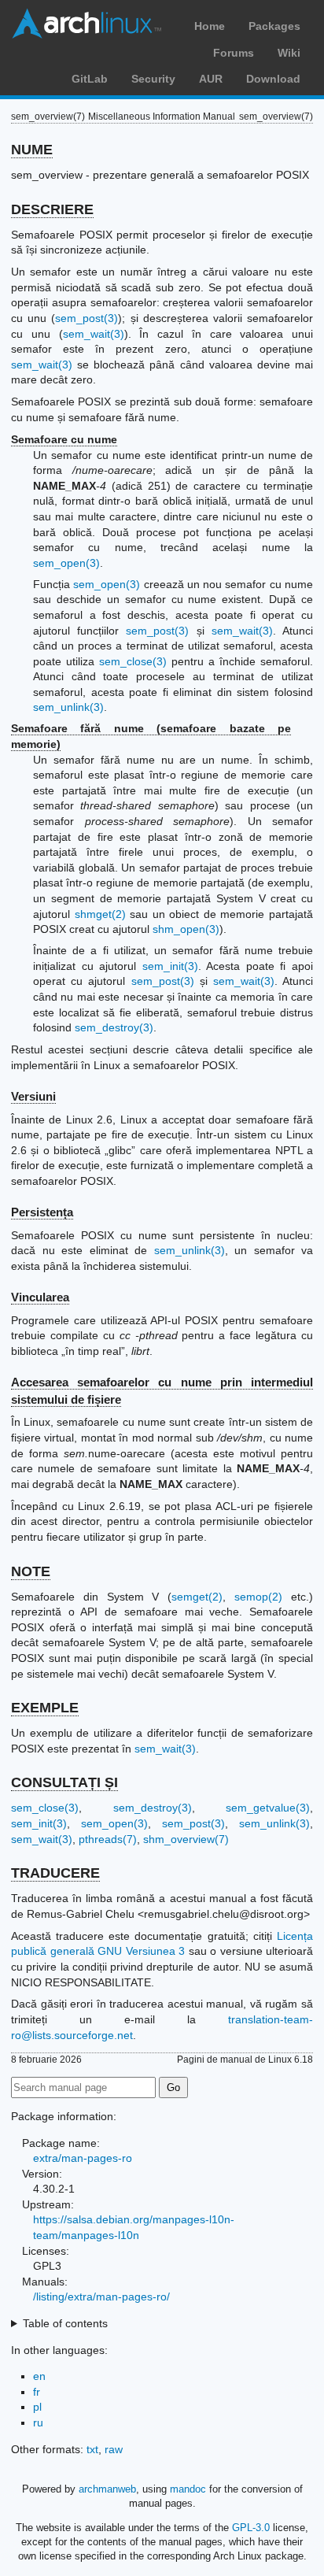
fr (37, 2392)
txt (92, 2449)
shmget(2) (100, 914)
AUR (211, 79)
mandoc (188, 2489)
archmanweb (107, 2489)
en (39, 2376)
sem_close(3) (133, 661)
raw (114, 2449)
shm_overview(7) (186, 1839)
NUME (32, 150)
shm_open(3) (186, 929)
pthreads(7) (108, 1839)
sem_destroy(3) (114, 1027)
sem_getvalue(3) (268, 1808)
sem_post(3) (87, 318)
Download (273, 79)
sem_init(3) (170, 966)
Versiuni (33, 1096)
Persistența (42, 1212)
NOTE (31, 1571)
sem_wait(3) (94, 334)
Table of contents (65, 2323)
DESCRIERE (52, 209)
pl (37, 2407)
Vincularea (40, 1297)
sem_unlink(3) (68, 707)
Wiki (289, 53)
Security (153, 79)
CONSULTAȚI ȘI (64, 1782)
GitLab (90, 79)
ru (38, 2422)
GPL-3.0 (251, 2528)
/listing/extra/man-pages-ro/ (101, 2297)
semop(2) (258, 1597)
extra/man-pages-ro (83, 2158)
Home (210, 26)
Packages (274, 26)
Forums (234, 53)
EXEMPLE (45, 1708)
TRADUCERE (55, 1873)
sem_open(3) (66, 563)
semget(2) (197, 1597)
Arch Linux (87, 24)
